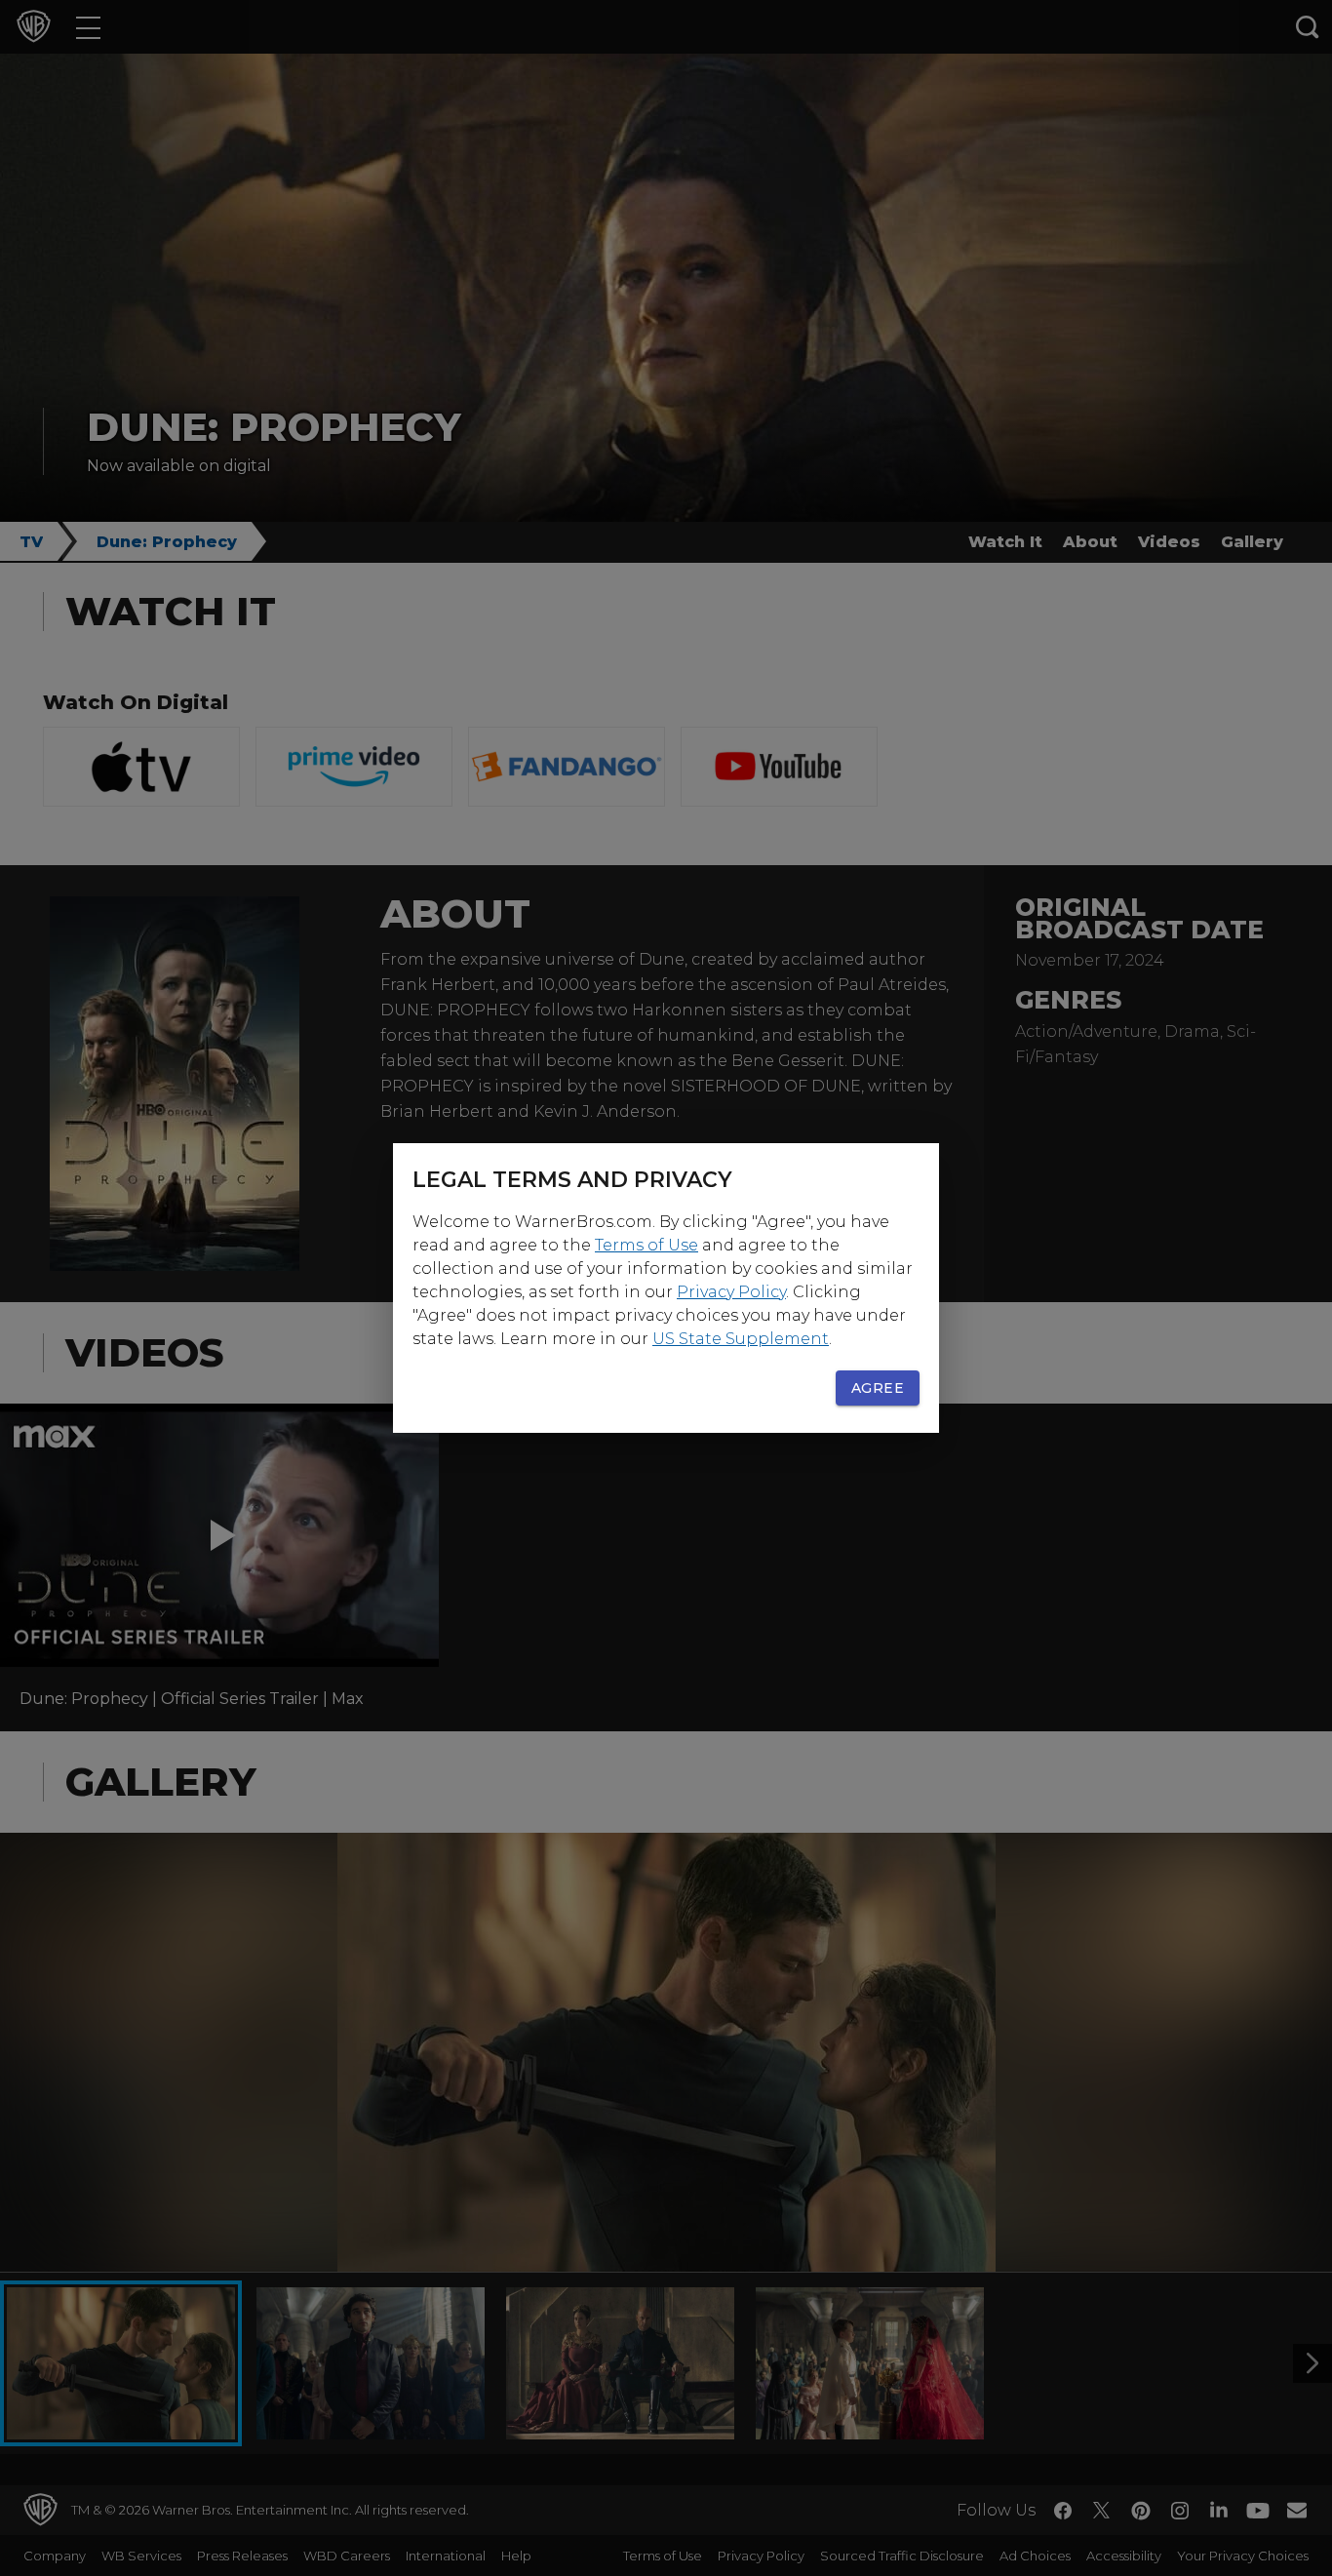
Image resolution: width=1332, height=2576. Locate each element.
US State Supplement (741, 1339)
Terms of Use (646, 1245)
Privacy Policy (731, 1292)
